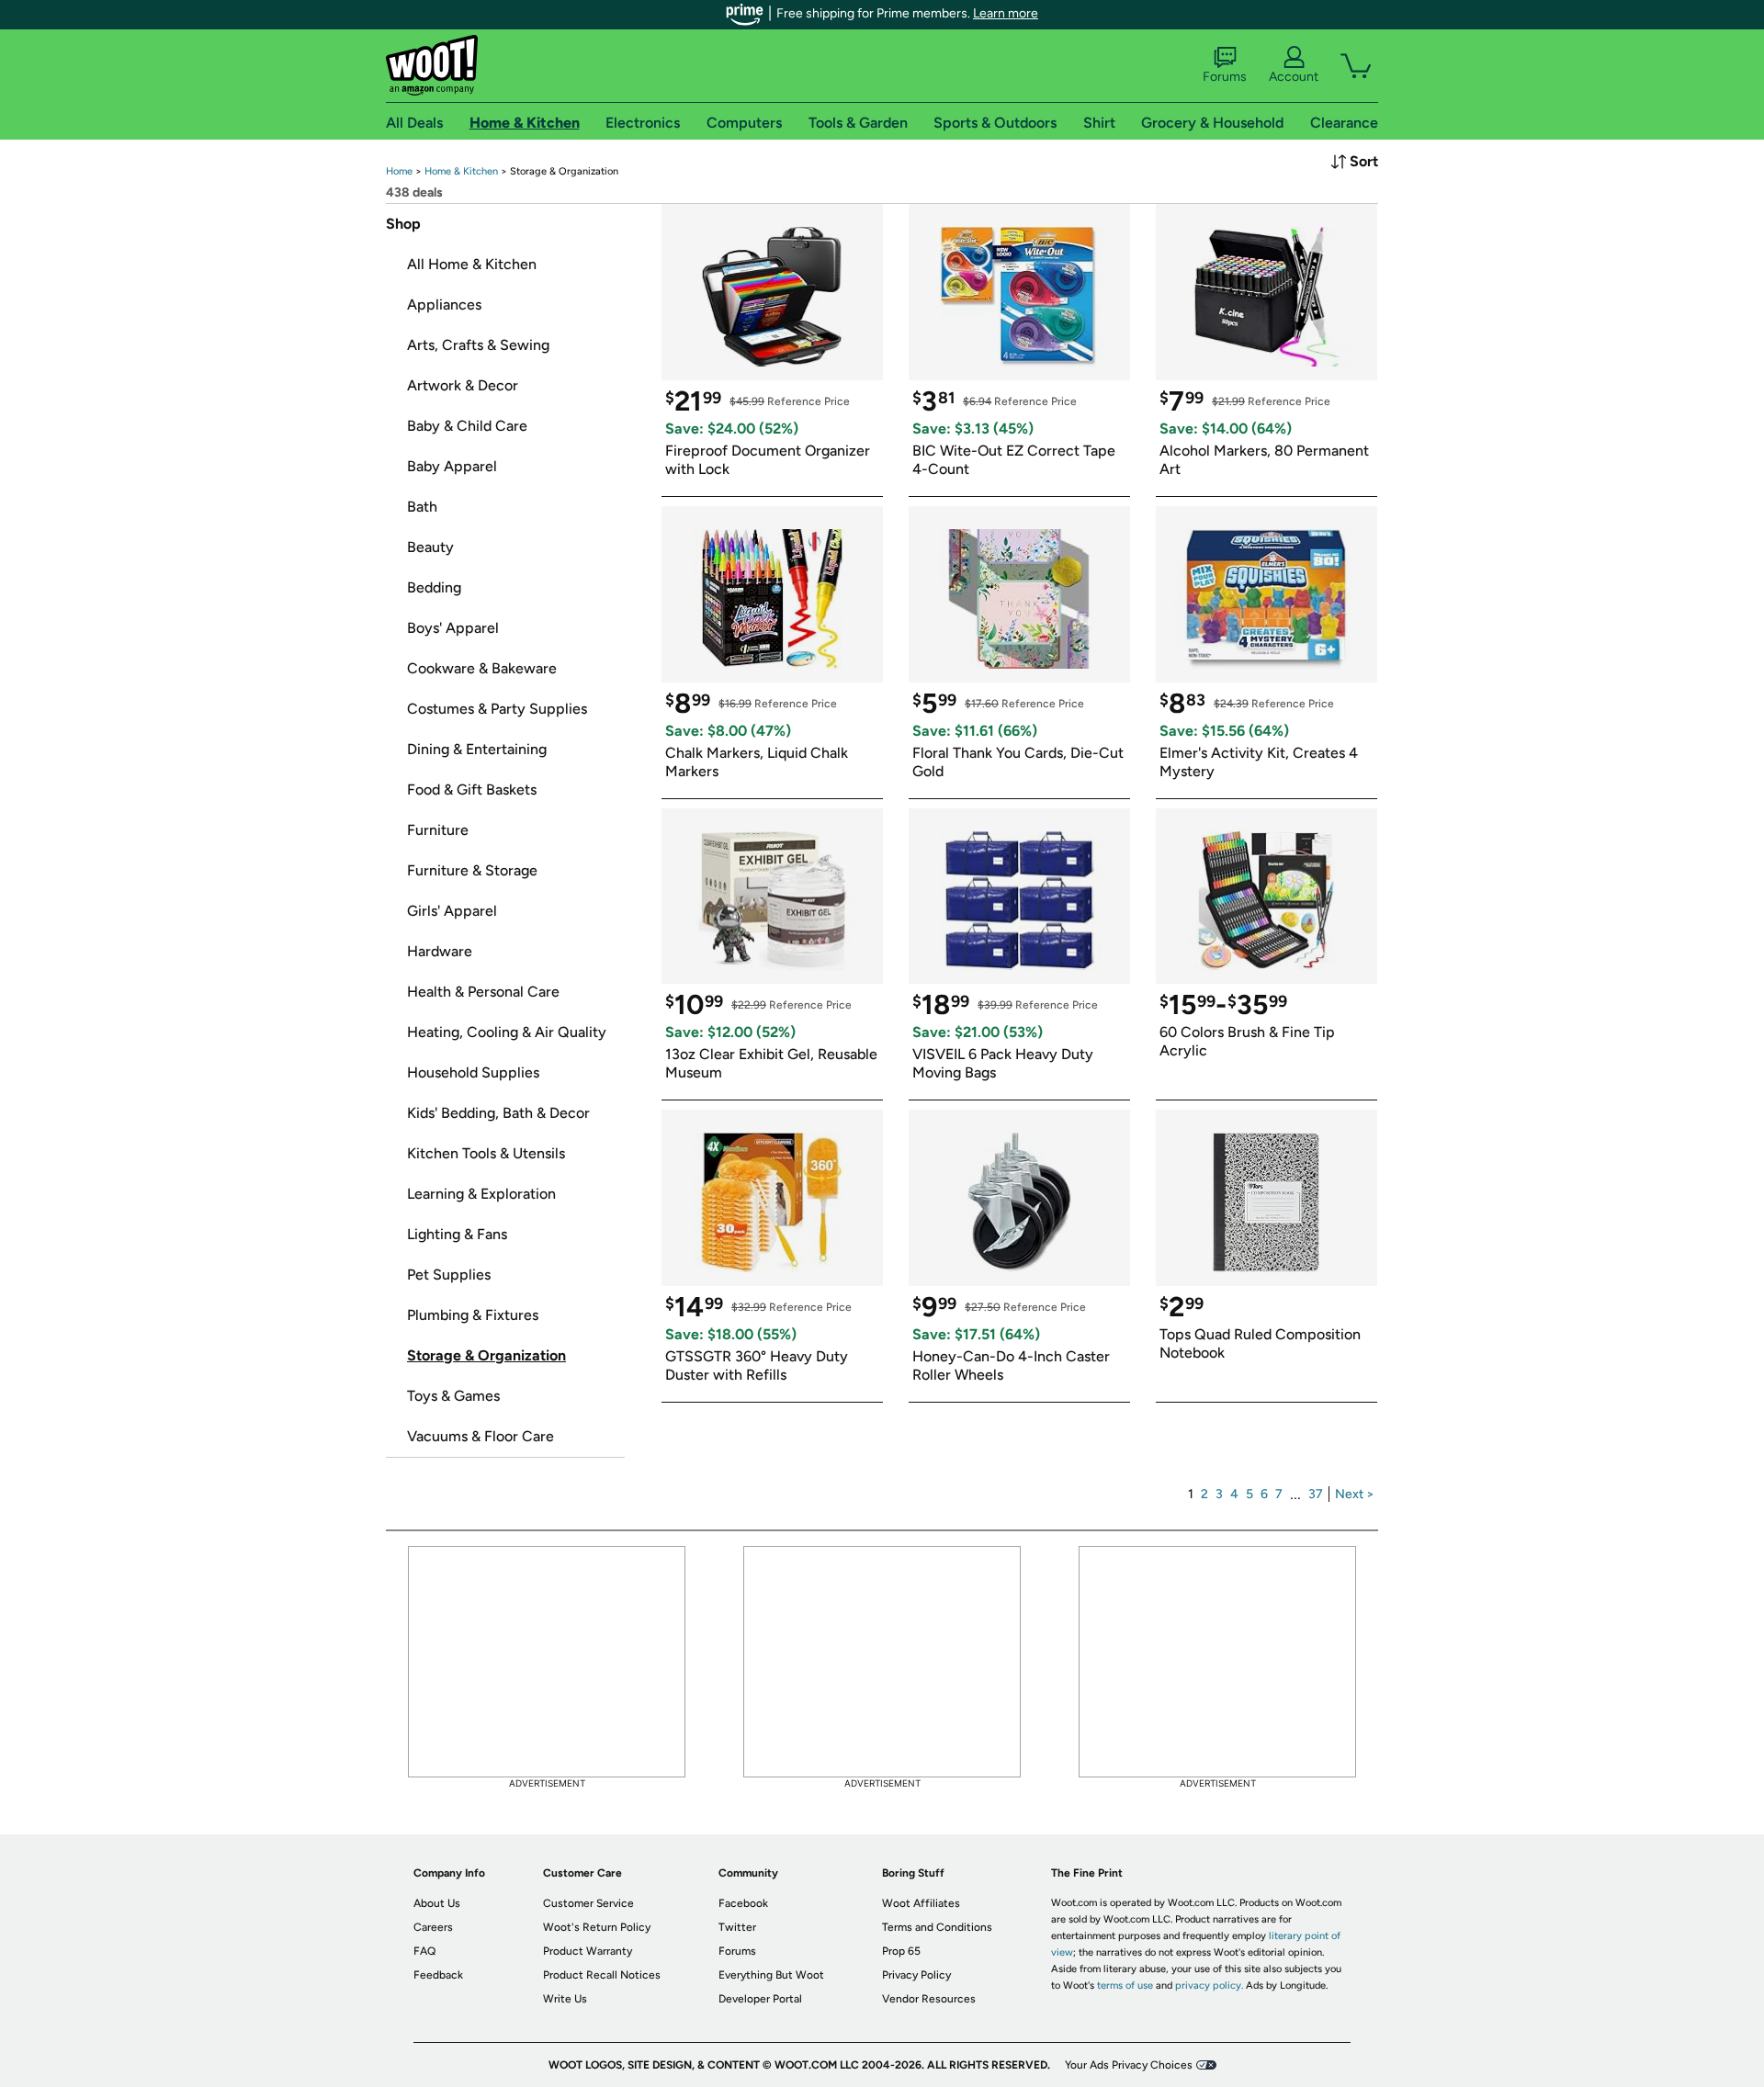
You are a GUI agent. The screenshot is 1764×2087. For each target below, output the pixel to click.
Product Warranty (588, 1951)
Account (1294, 77)
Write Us (565, 1999)
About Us (437, 1903)
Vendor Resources (929, 1999)
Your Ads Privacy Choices (1129, 2065)
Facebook (743, 1903)
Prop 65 (901, 1951)
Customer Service (588, 1903)
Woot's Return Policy (597, 1927)
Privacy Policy (916, 1975)
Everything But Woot (771, 1975)
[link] (399, 171)
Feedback (438, 1975)
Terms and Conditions (937, 1927)
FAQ (424, 1951)
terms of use (1125, 1985)
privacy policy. (1209, 1985)
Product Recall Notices (602, 1975)
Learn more (1006, 13)
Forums (1225, 77)
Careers (433, 1927)
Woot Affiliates (921, 1903)
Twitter (737, 1927)
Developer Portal (760, 1999)
